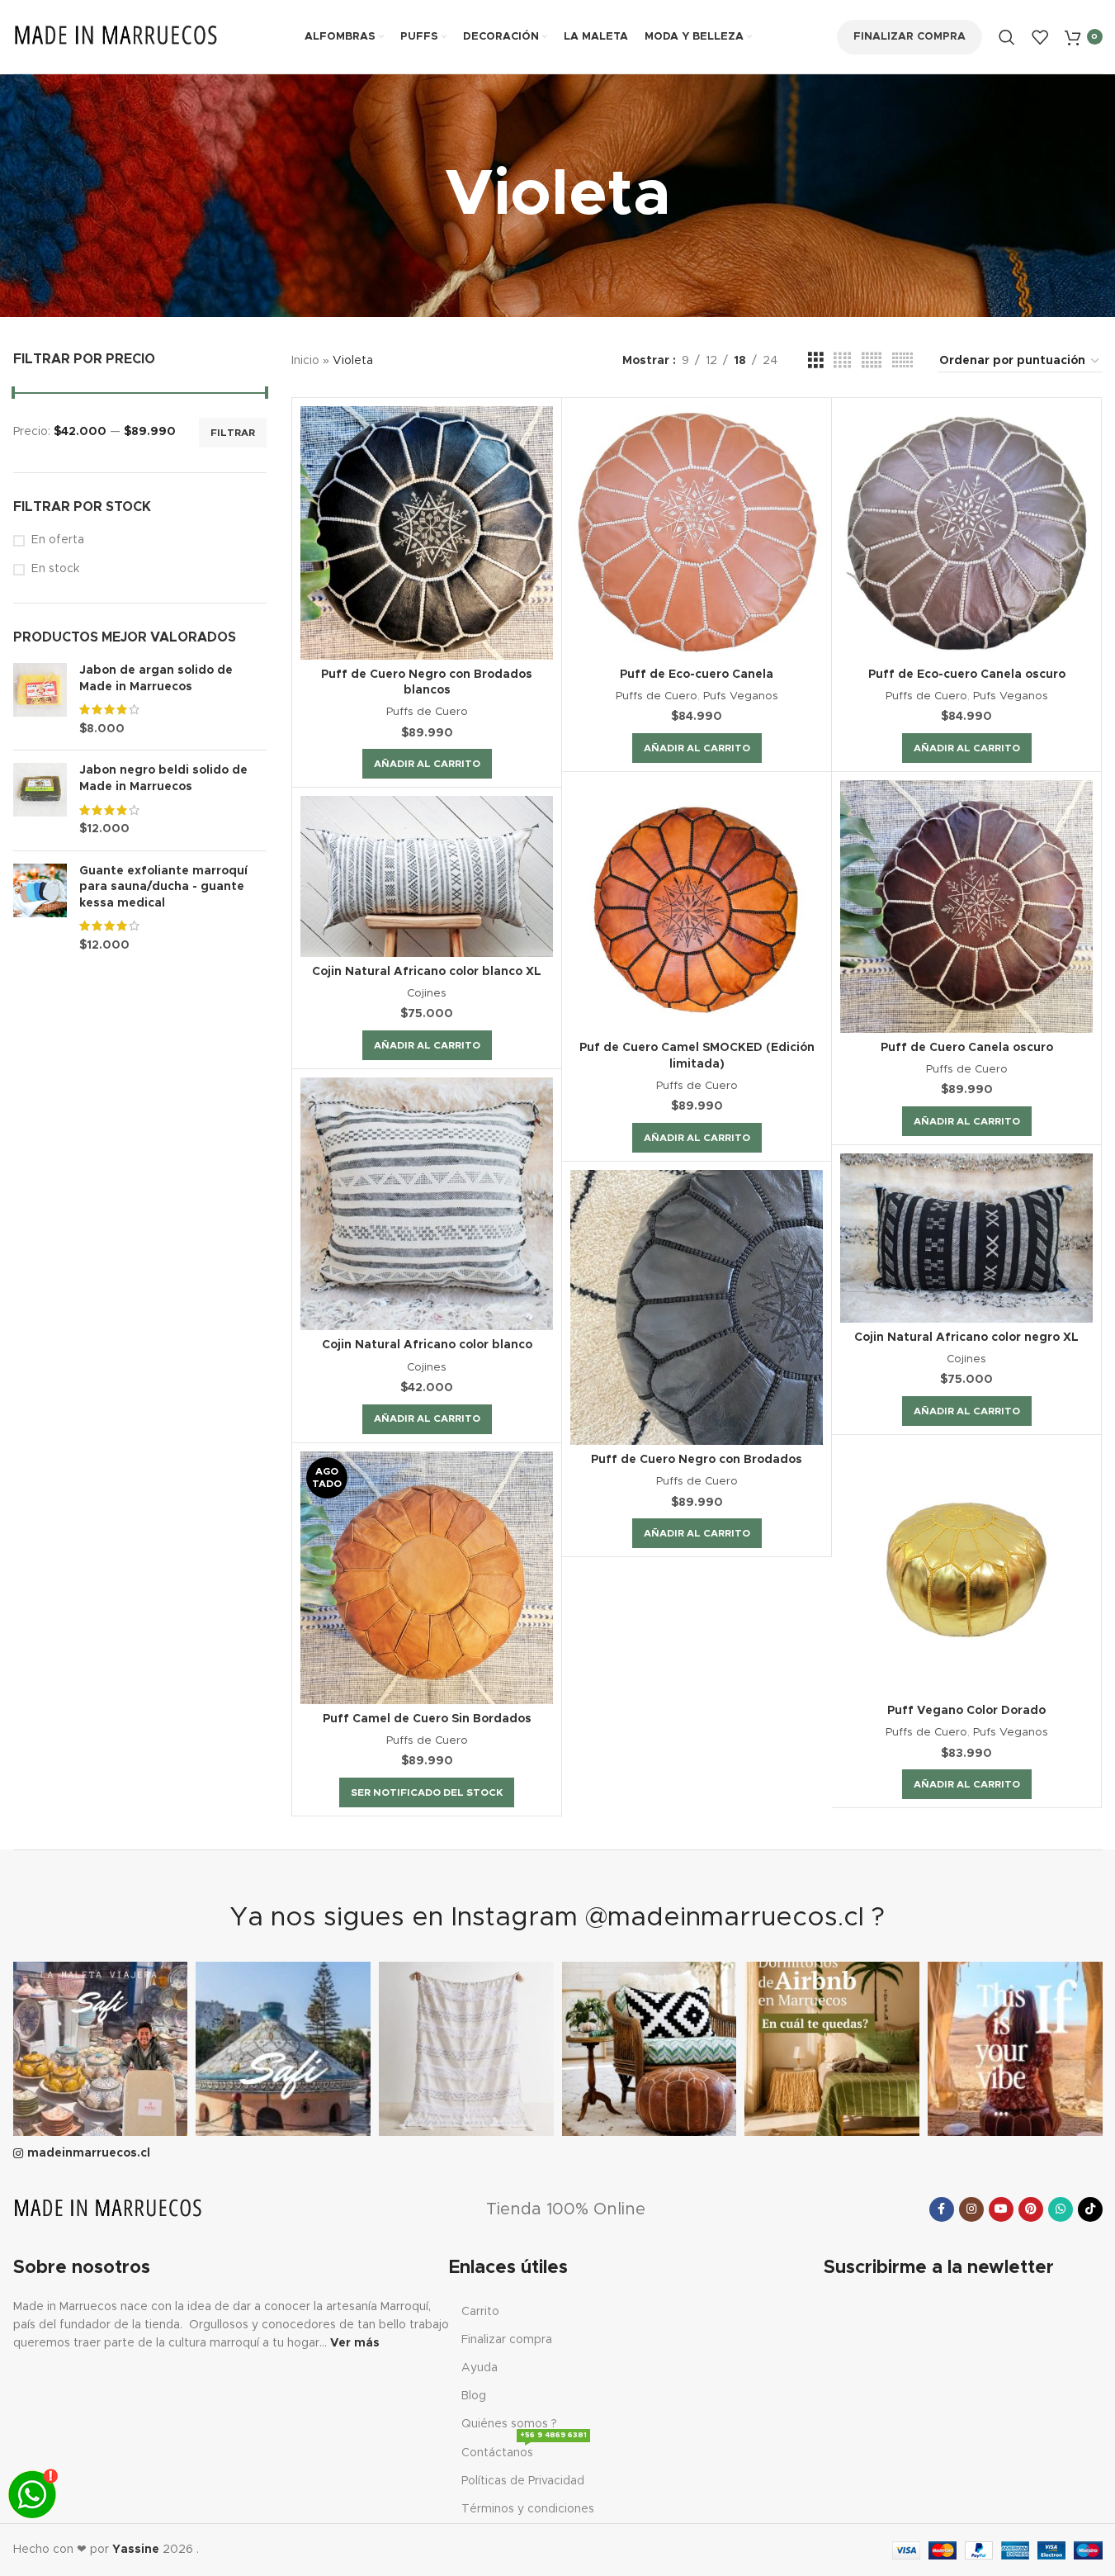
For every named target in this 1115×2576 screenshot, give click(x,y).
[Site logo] (116, 36)
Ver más (355, 2343)
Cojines (427, 993)
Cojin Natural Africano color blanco (427, 1345)
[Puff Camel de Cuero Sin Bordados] (427, 1578)
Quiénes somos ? (509, 2424)
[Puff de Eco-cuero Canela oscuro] (966, 533)
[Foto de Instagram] (101, 2049)
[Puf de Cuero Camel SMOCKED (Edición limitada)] (697, 907)
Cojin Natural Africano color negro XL (966, 1338)
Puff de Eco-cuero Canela (697, 675)
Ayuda (480, 2368)
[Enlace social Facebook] (942, 2209)
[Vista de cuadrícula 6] (902, 361)
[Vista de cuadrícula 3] (816, 361)
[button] (427, 764)
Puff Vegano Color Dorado (966, 1711)
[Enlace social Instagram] (971, 2209)
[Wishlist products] (1040, 37)
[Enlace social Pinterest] (1031, 2209)
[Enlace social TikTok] (1090, 2209)
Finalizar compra (909, 37)
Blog (474, 2396)
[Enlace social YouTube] (1001, 2209)
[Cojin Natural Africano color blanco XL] (427, 876)
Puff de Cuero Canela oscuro (967, 1048)
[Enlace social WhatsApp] (1061, 2209)
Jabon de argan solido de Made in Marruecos (156, 679)
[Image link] (108, 2209)
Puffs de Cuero (427, 712)
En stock (55, 569)
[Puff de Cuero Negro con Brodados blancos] (427, 533)
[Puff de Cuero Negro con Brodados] (697, 1307)
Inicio (305, 361)
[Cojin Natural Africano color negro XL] (966, 1238)
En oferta (58, 540)
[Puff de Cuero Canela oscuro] (966, 907)
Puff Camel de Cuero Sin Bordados (427, 1719)
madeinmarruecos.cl (89, 2153)
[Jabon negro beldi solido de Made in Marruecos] (40, 800)
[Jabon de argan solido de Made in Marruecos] (40, 700)
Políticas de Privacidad (523, 2481)
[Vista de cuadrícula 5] (872, 361)
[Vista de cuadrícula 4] (842, 361)
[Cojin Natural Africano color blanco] (427, 1204)
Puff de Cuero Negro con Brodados (697, 1460)
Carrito (480, 2312)
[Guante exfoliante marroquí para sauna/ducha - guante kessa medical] (40, 909)
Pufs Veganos (741, 696)
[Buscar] (1007, 37)
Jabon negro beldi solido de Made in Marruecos (163, 779)
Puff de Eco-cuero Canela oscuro (967, 675)
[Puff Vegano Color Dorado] (966, 1570)
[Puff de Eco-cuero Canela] (697, 533)
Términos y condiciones (528, 2509)
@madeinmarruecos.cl (725, 1918)
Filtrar (233, 433)
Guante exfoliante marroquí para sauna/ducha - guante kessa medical (163, 887)
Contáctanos (524, 2449)
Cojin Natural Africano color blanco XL (427, 972)
